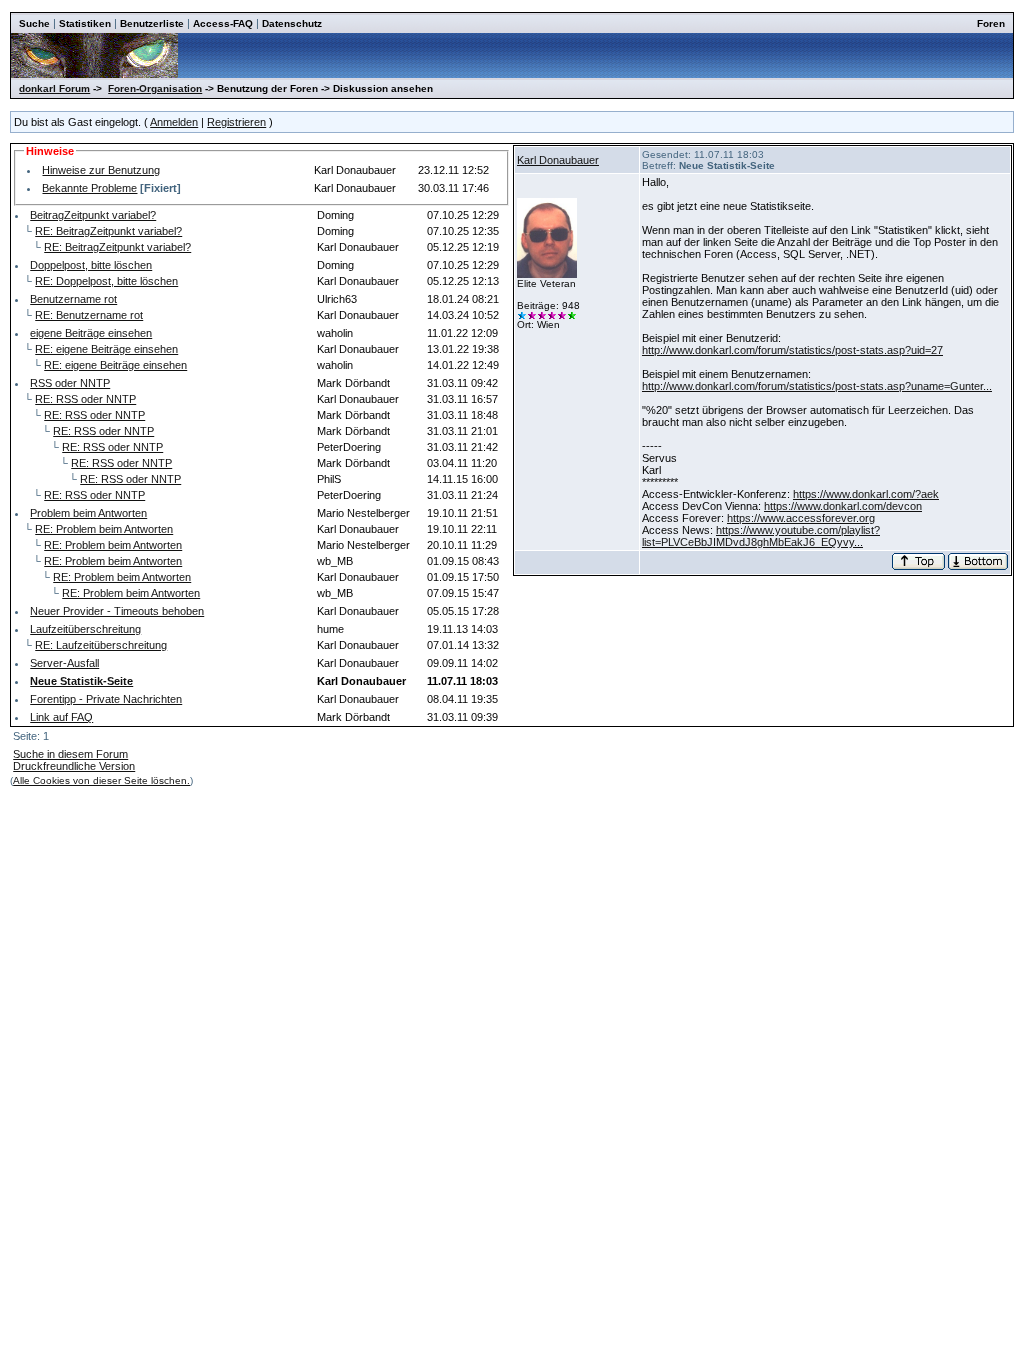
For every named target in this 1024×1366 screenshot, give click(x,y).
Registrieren (236, 122)
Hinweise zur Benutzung (101, 170)
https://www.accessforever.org (801, 518)
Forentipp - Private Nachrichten (106, 699)
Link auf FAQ (61, 717)
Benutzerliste (152, 23)
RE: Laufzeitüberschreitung (101, 645)
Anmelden (174, 122)
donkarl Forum (54, 88)
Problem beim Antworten (88, 513)
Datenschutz (292, 23)
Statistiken (85, 23)
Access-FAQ (223, 23)
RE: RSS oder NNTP (85, 399)
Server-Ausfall (64, 663)
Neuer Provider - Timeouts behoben (117, 611)
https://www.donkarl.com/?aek (866, 494)
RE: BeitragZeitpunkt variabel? (108, 231)
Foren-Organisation (155, 88)
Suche (34, 23)
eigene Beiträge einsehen (91, 333)
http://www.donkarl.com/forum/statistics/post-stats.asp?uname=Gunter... (817, 386)
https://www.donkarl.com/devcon (843, 506)
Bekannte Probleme (89, 188)
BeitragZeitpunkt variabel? (93, 215)
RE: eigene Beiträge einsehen (106, 349)
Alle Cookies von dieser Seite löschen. (101, 780)
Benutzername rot (73, 299)
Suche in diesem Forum (70, 754)
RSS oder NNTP (70, 383)
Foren (991, 23)
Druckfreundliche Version (74, 766)
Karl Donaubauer (558, 160)
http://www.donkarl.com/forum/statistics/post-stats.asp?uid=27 (792, 350)
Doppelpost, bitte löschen (91, 265)
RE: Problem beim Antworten (104, 529)
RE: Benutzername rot (89, 315)
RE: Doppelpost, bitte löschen (106, 281)
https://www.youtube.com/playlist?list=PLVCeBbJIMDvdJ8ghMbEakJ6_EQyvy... (761, 536)
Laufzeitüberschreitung (85, 629)
